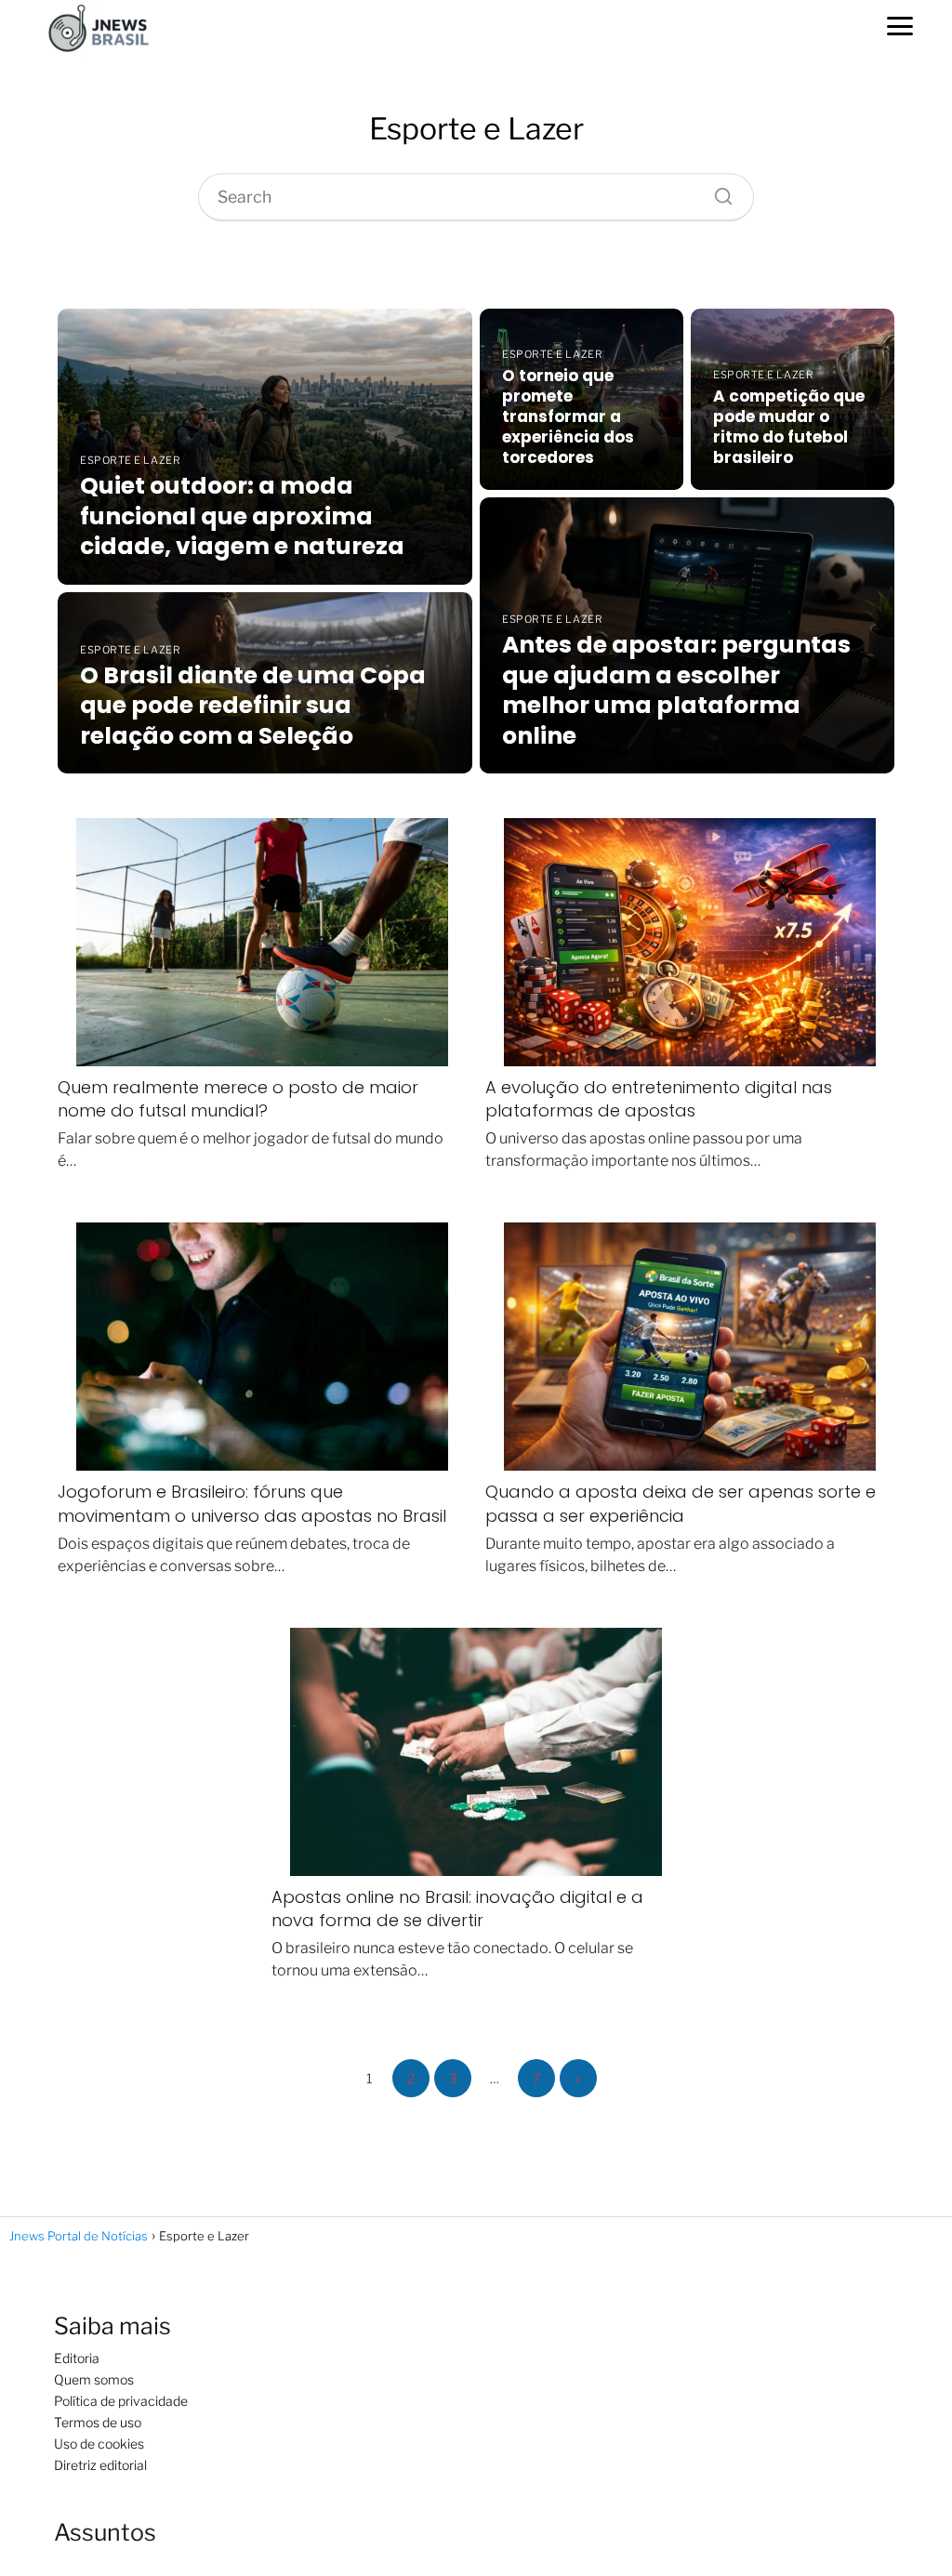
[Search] (717, 192)
